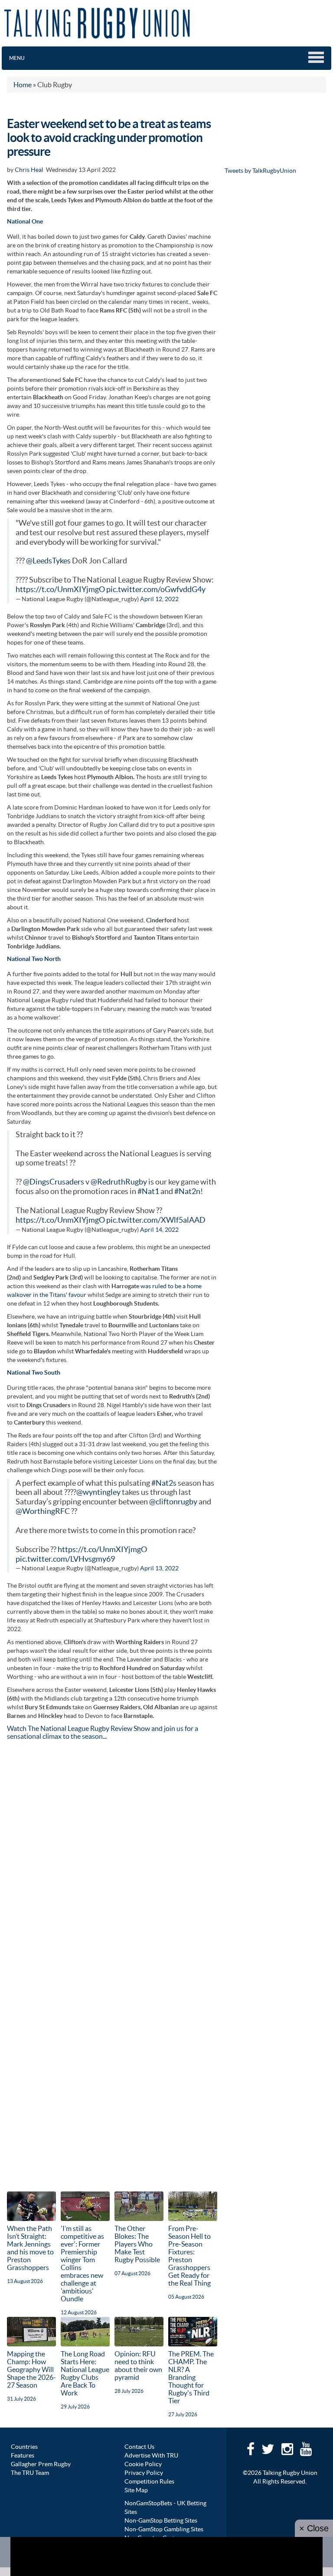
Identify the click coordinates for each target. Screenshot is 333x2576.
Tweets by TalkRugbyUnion (260, 171)
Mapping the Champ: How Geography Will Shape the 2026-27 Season (31, 2369)
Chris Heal (29, 170)
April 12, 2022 (159, 599)
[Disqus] (112, 1856)
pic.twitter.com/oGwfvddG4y (156, 589)
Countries (24, 2447)
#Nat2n (187, 1191)
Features (23, 2455)
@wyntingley (98, 1492)
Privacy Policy (144, 2473)
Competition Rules (149, 2481)
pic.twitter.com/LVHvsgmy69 (65, 1559)
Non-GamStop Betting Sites (161, 2520)
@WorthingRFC (43, 1511)
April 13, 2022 (159, 1568)
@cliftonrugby (173, 1502)
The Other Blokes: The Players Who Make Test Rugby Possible (137, 2244)
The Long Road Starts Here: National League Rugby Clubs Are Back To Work (85, 2373)
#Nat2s (164, 1483)
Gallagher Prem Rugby (41, 2464)
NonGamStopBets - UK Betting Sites (165, 2507)
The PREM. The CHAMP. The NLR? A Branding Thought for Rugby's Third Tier (191, 2377)
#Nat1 (148, 1191)
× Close (314, 2528)
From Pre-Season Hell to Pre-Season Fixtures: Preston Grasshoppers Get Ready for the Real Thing (189, 2256)
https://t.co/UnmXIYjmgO (60, 589)
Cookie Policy (143, 2464)
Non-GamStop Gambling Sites (164, 2529)
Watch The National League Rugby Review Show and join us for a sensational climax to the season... (103, 1732)
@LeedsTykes (48, 561)
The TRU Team (30, 2473)
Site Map (136, 2490)
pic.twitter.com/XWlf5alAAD (156, 1220)
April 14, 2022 (159, 1230)
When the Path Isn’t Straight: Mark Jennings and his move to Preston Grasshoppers (30, 2248)
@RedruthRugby (119, 1182)
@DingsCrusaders (54, 1182)
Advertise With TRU (151, 2455)
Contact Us (139, 2447)
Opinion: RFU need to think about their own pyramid (138, 2365)
